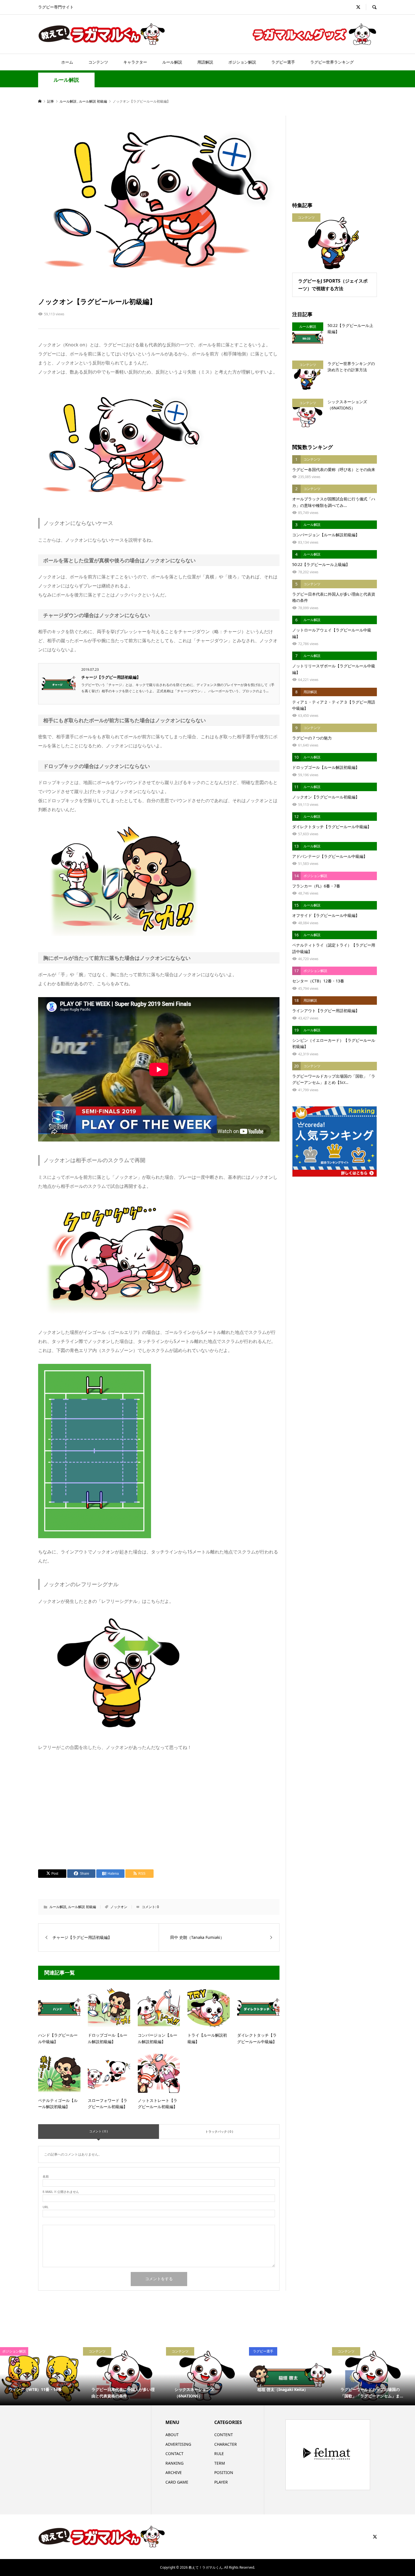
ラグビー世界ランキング (332, 62)
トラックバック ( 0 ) (219, 2131)
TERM (220, 2463)
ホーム (67, 62)
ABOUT (172, 2435)
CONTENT (224, 2435)
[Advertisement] (159, 1809)
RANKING (174, 2463)
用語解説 (205, 62)
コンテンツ (98, 62)
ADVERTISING (178, 2444)
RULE (219, 2454)
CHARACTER (226, 2444)
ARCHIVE (174, 2472)
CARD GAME (177, 2482)
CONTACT (174, 2454)
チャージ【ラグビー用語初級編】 (111, 677)
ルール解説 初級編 (82, 1907)
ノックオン (119, 1907)
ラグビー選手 (283, 62)
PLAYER (221, 2482)
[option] (41, 2376)
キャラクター (135, 62)
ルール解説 (172, 62)
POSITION (224, 2472)
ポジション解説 (242, 62)
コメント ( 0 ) (98, 2131)
